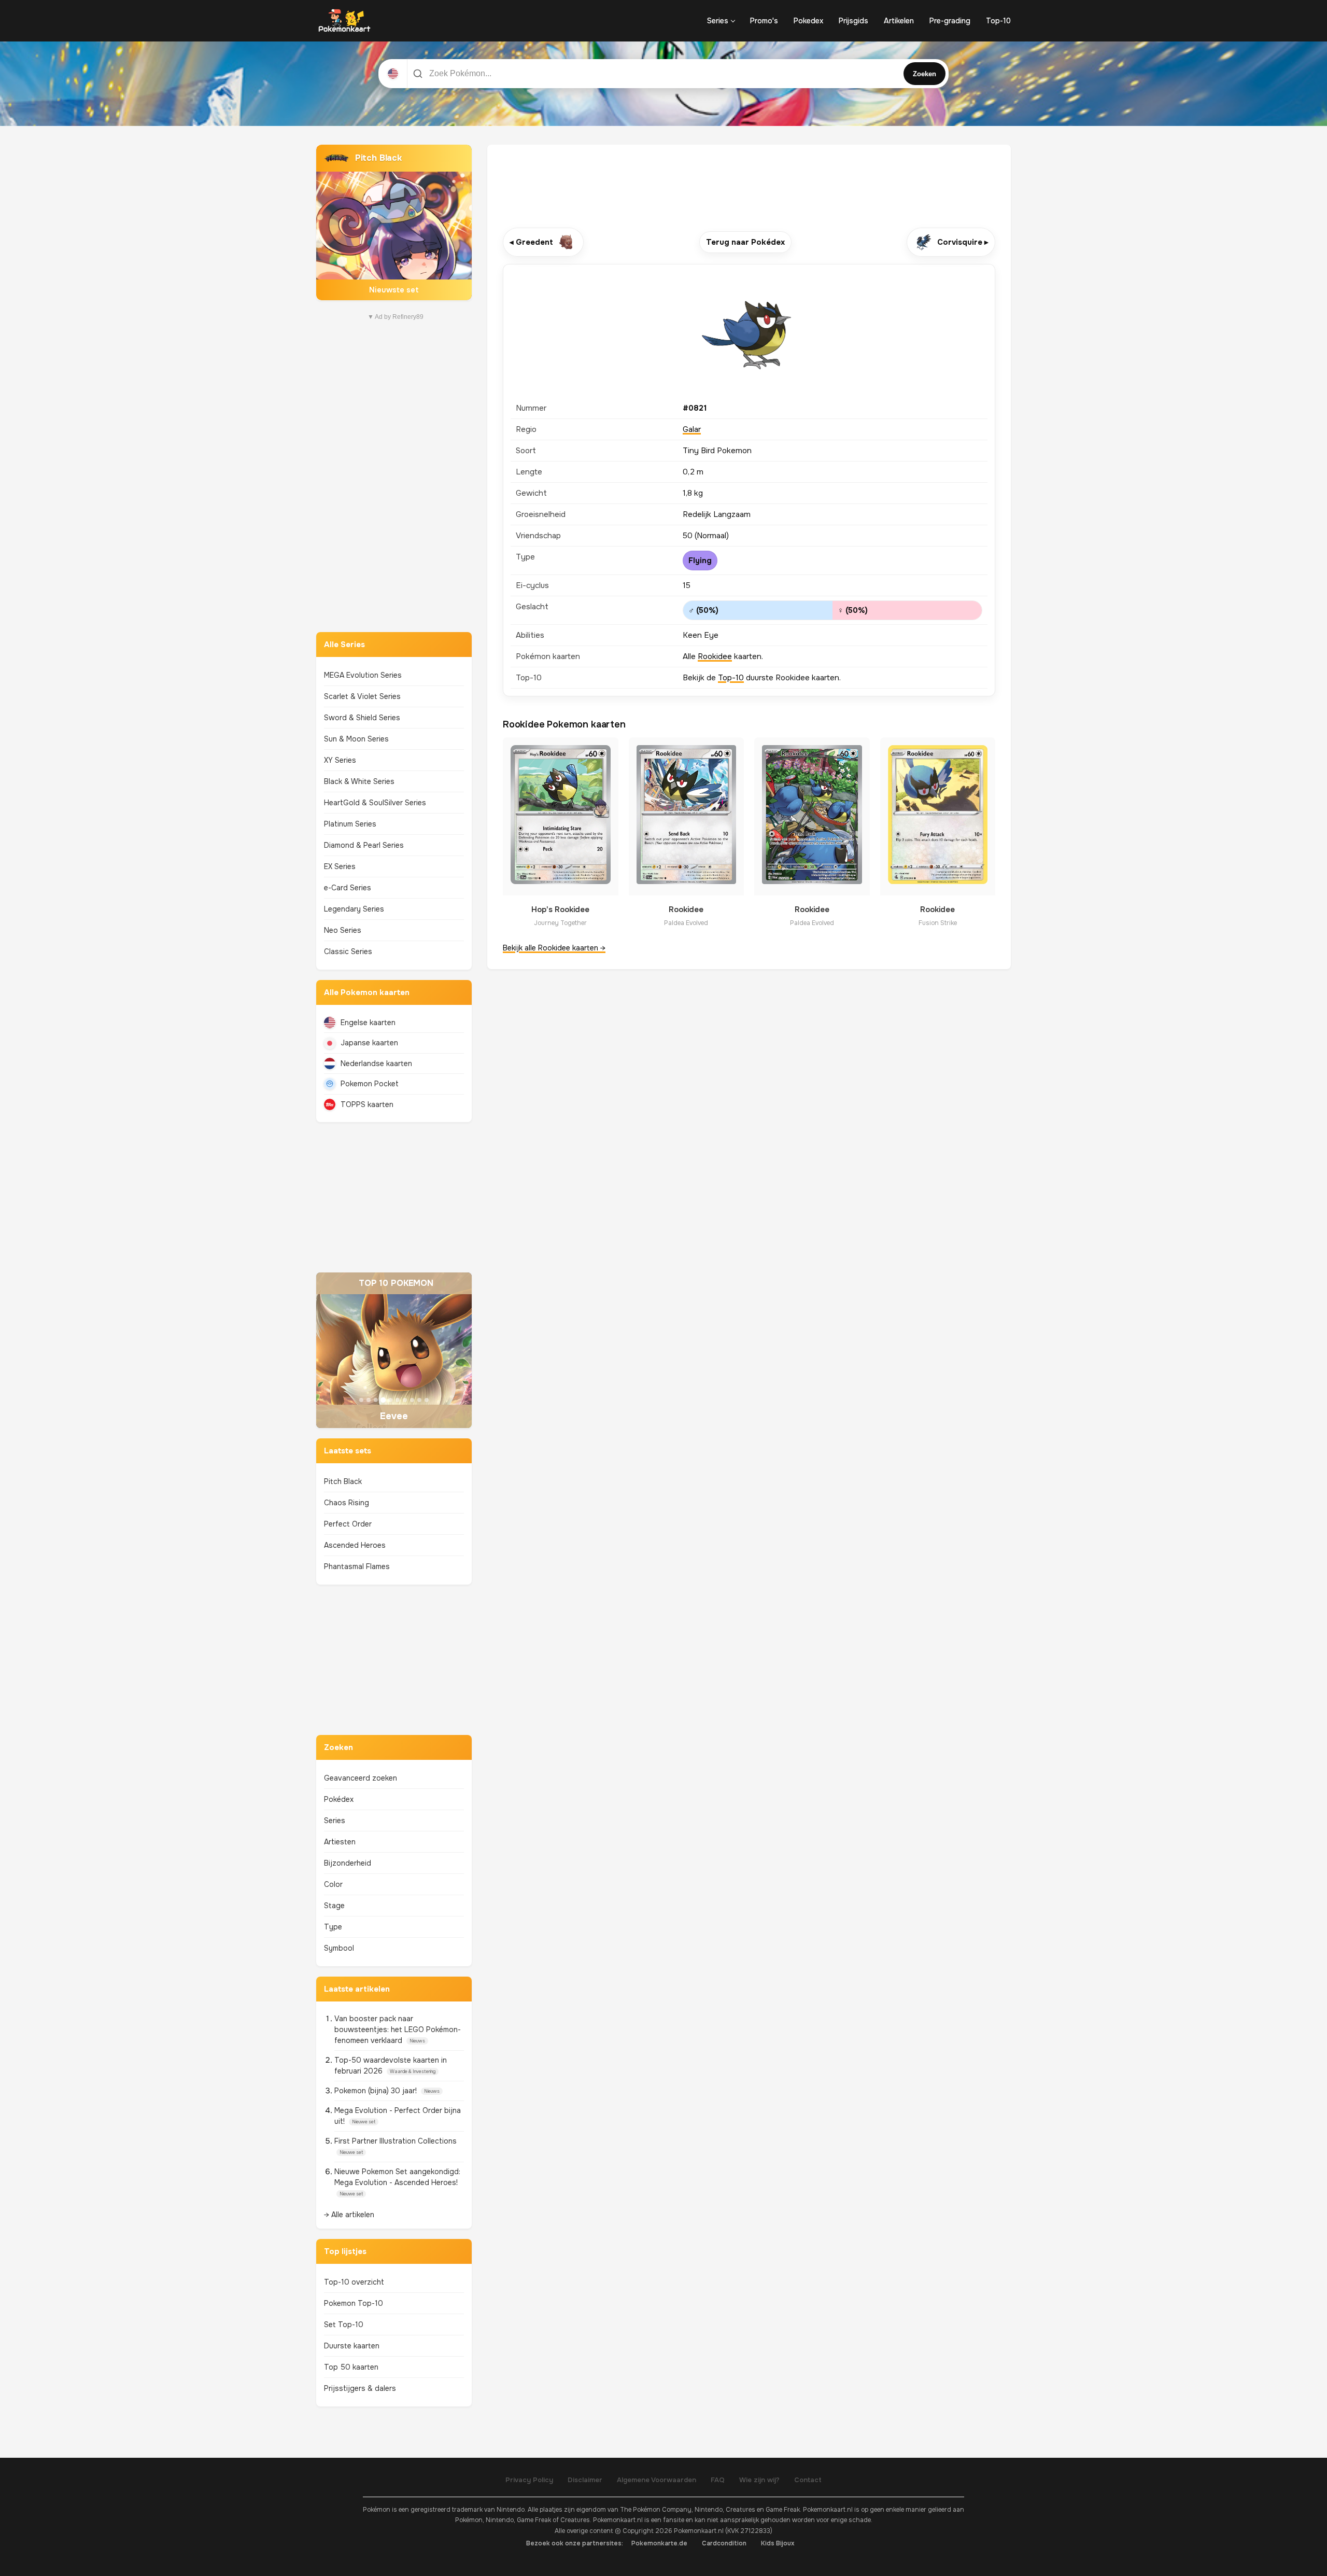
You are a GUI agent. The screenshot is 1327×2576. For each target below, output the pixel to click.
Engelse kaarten (368, 1023)
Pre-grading (950, 21)
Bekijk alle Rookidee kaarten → (554, 948)
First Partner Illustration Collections (396, 2141)
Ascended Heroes (355, 1545)
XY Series (340, 760)
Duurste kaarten (352, 2346)
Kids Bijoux (778, 2543)
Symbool (339, 1948)
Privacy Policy (529, 2480)
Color (333, 1884)
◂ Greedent (531, 242)
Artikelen (899, 21)
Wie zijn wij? (759, 2480)
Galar (692, 429)
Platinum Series (350, 824)
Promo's (764, 21)
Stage (334, 1906)
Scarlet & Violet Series (362, 696)
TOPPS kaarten (367, 1104)
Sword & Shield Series (362, 718)
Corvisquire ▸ (963, 242)
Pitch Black (343, 1481)
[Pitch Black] (394, 222)
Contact (808, 2480)
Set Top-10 (344, 2325)
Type (333, 1927)
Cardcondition (724, 2543)
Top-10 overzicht (354, 2282)
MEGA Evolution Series (363, 675)
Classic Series (348, 951)
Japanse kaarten (369, 1043)
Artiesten (340, 1842)
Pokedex (808, 21)
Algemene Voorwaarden (657, 2480)
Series (718, 21)
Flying (700, 561)
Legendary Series (354, 909)
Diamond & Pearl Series (364, 845)
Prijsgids (853, 21)
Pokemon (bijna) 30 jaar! (377, 2091)
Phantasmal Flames (357, 1566)
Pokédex (339, 1799)
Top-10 (998, 21)
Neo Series (343, 930)
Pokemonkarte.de (659, 2543)
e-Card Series (348, 888)
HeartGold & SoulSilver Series (375, 803)
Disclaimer (585, 2480)
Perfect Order (348, 1524)
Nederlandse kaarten (376, 1063)
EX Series (340, 866)
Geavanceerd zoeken (361, 1778)
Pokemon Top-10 (354, 2303)
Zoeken (924, 74)
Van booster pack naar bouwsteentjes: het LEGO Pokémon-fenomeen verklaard (398, 2029)
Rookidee (715, 656)
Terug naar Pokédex (745, 242)
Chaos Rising (347, 1503)
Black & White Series (359, 781)
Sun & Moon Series (356, 739)
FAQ (718, 2480)
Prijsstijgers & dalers (360, 2388)
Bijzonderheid (348, 1863)
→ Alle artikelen (349, 2215)
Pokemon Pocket (370, 1084)
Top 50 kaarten (351, 2367)
